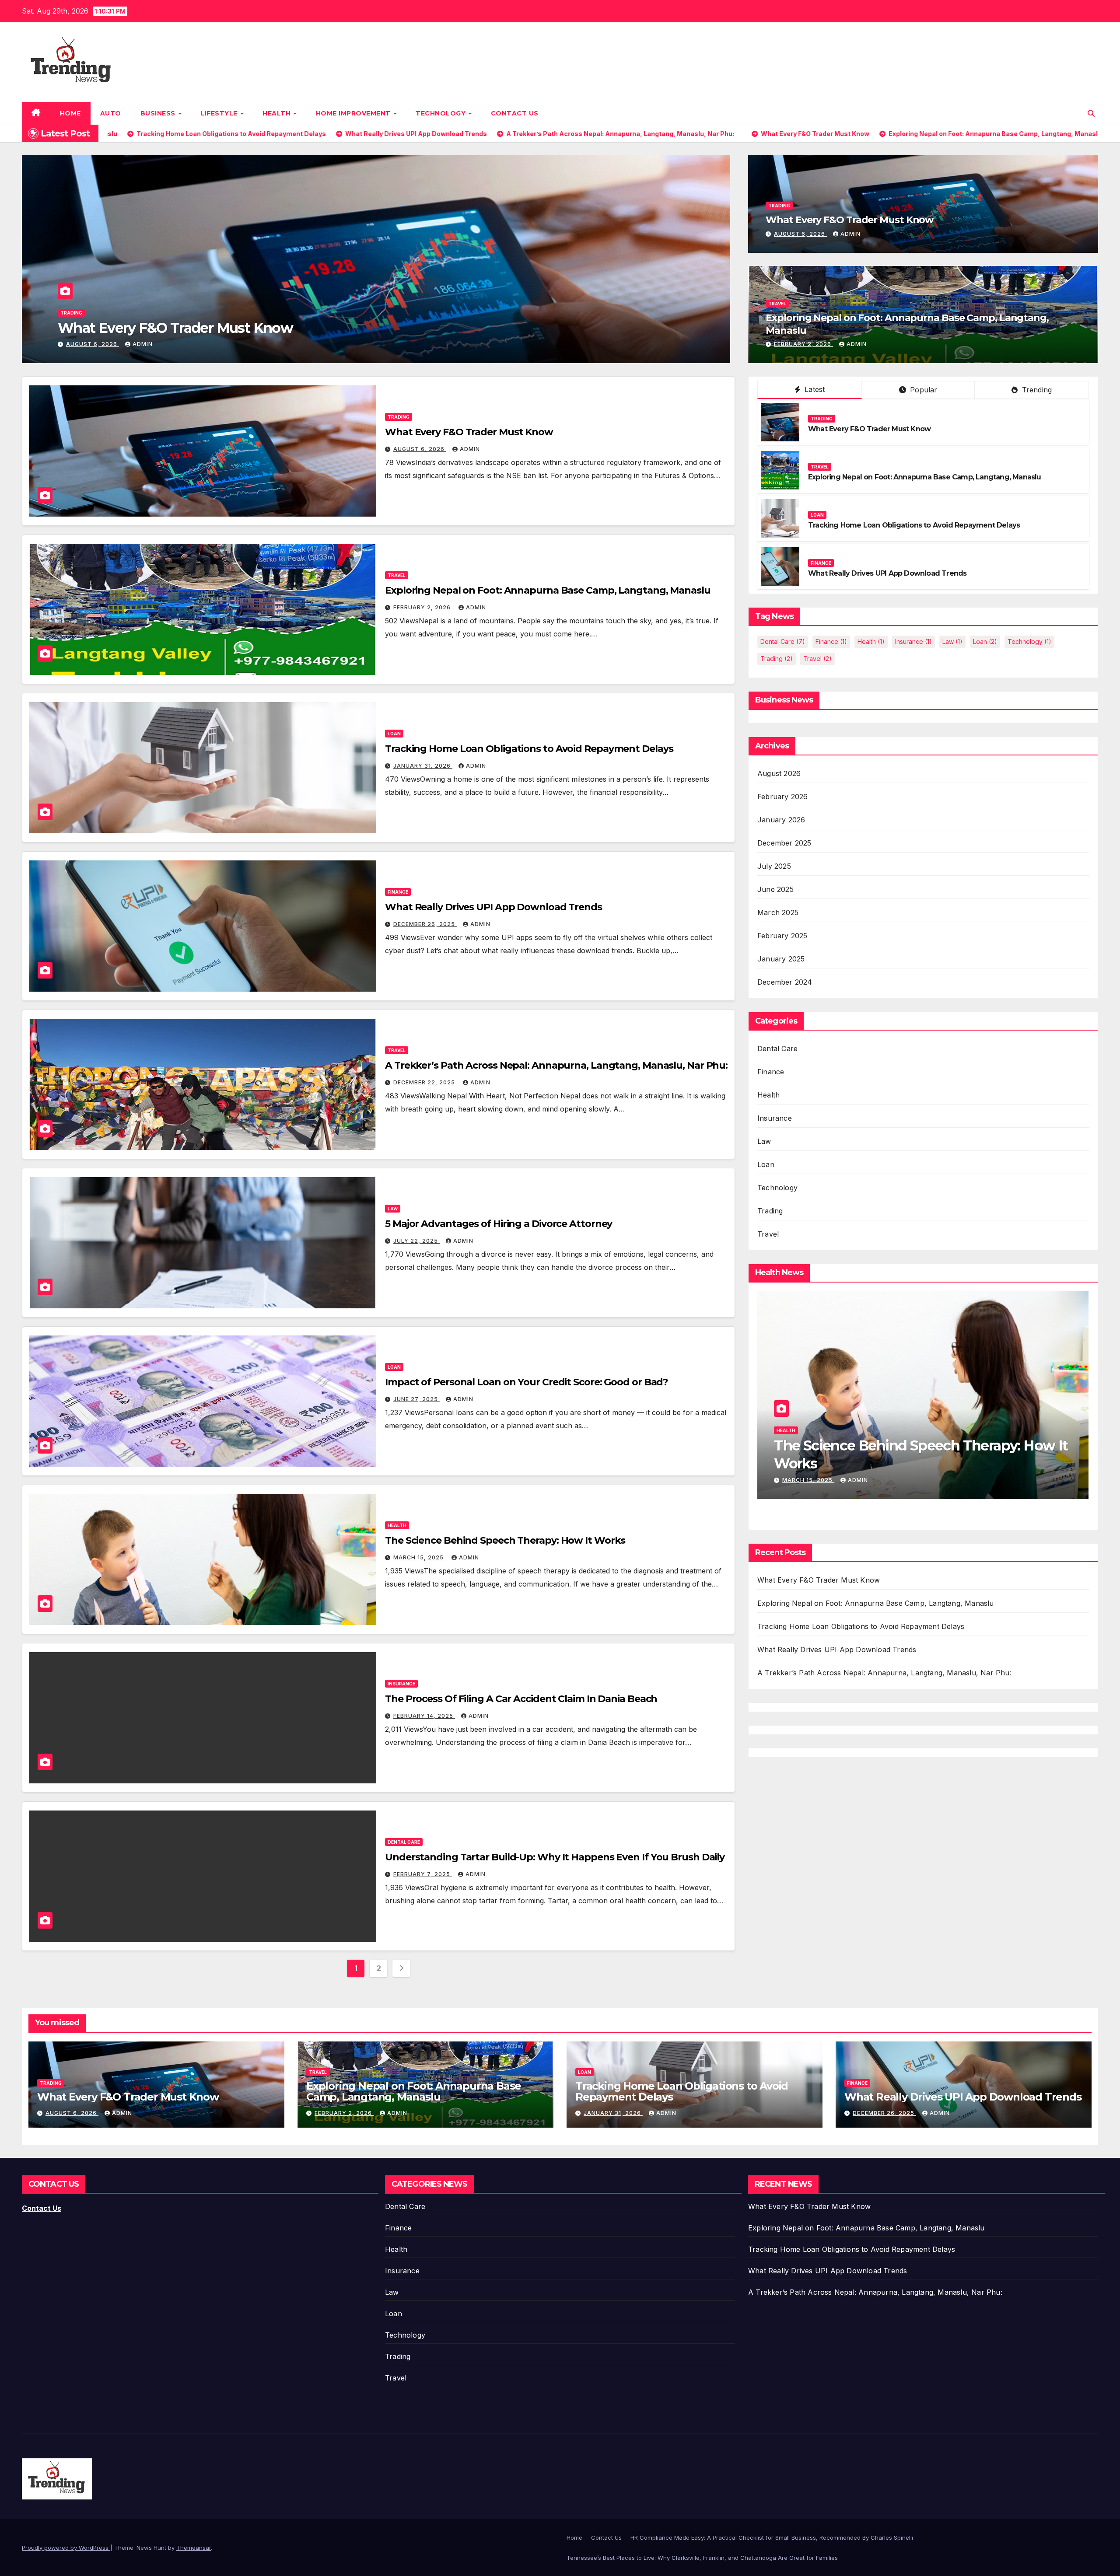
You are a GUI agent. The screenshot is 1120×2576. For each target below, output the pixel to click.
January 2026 (781, 820)
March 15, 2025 (419, 1557)
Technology (442, 113)
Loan (67, 313)
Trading (779, 206)
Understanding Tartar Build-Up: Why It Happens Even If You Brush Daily (555, 1857)
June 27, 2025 (416, 1399)
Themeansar (194, 2548)
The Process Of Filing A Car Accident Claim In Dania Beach (521, 1699)
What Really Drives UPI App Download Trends (493, 907)
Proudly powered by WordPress (66, 2548)
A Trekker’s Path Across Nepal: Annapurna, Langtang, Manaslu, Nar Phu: (556, 1065)
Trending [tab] (1036, 390)
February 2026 (783, 797)
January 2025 (781, 959)
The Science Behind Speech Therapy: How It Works (505, 1540)
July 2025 (774, 866)
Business (159, 113)
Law (393, 1209)
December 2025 (784, 843)
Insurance (401, 1684)
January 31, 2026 (96, 344)
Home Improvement (354, 113)
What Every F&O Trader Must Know (850, 220)
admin (149, 344)
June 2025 (775, 889)
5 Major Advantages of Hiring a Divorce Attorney (499, 1224)
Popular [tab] (923, 390)
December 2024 (785, 982)
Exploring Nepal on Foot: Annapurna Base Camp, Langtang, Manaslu (548, 590)
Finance (398, 892)
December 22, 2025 (425, 1082)
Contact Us (515, 113)
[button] (1091, 113)
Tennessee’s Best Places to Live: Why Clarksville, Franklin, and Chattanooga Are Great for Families (702, 2558)
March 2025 (778, 912)
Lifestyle (220, 113)
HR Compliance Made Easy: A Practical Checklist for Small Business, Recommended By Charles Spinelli (772, 2538)
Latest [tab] (814, 389)
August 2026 (779, 773)
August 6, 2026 (800, 234)
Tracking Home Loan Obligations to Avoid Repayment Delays (261, 328)
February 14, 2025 (424, 1716)
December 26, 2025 (425, 924)
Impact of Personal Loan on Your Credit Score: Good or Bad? (527, 1382)
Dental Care (404, 1842)
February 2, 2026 (803, 344)
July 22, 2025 (416, 1241)
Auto (111, 113)
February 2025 (782, 936)
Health (278, 113)
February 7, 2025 (423, 1874)
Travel (777, 304)
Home (70, 113)
